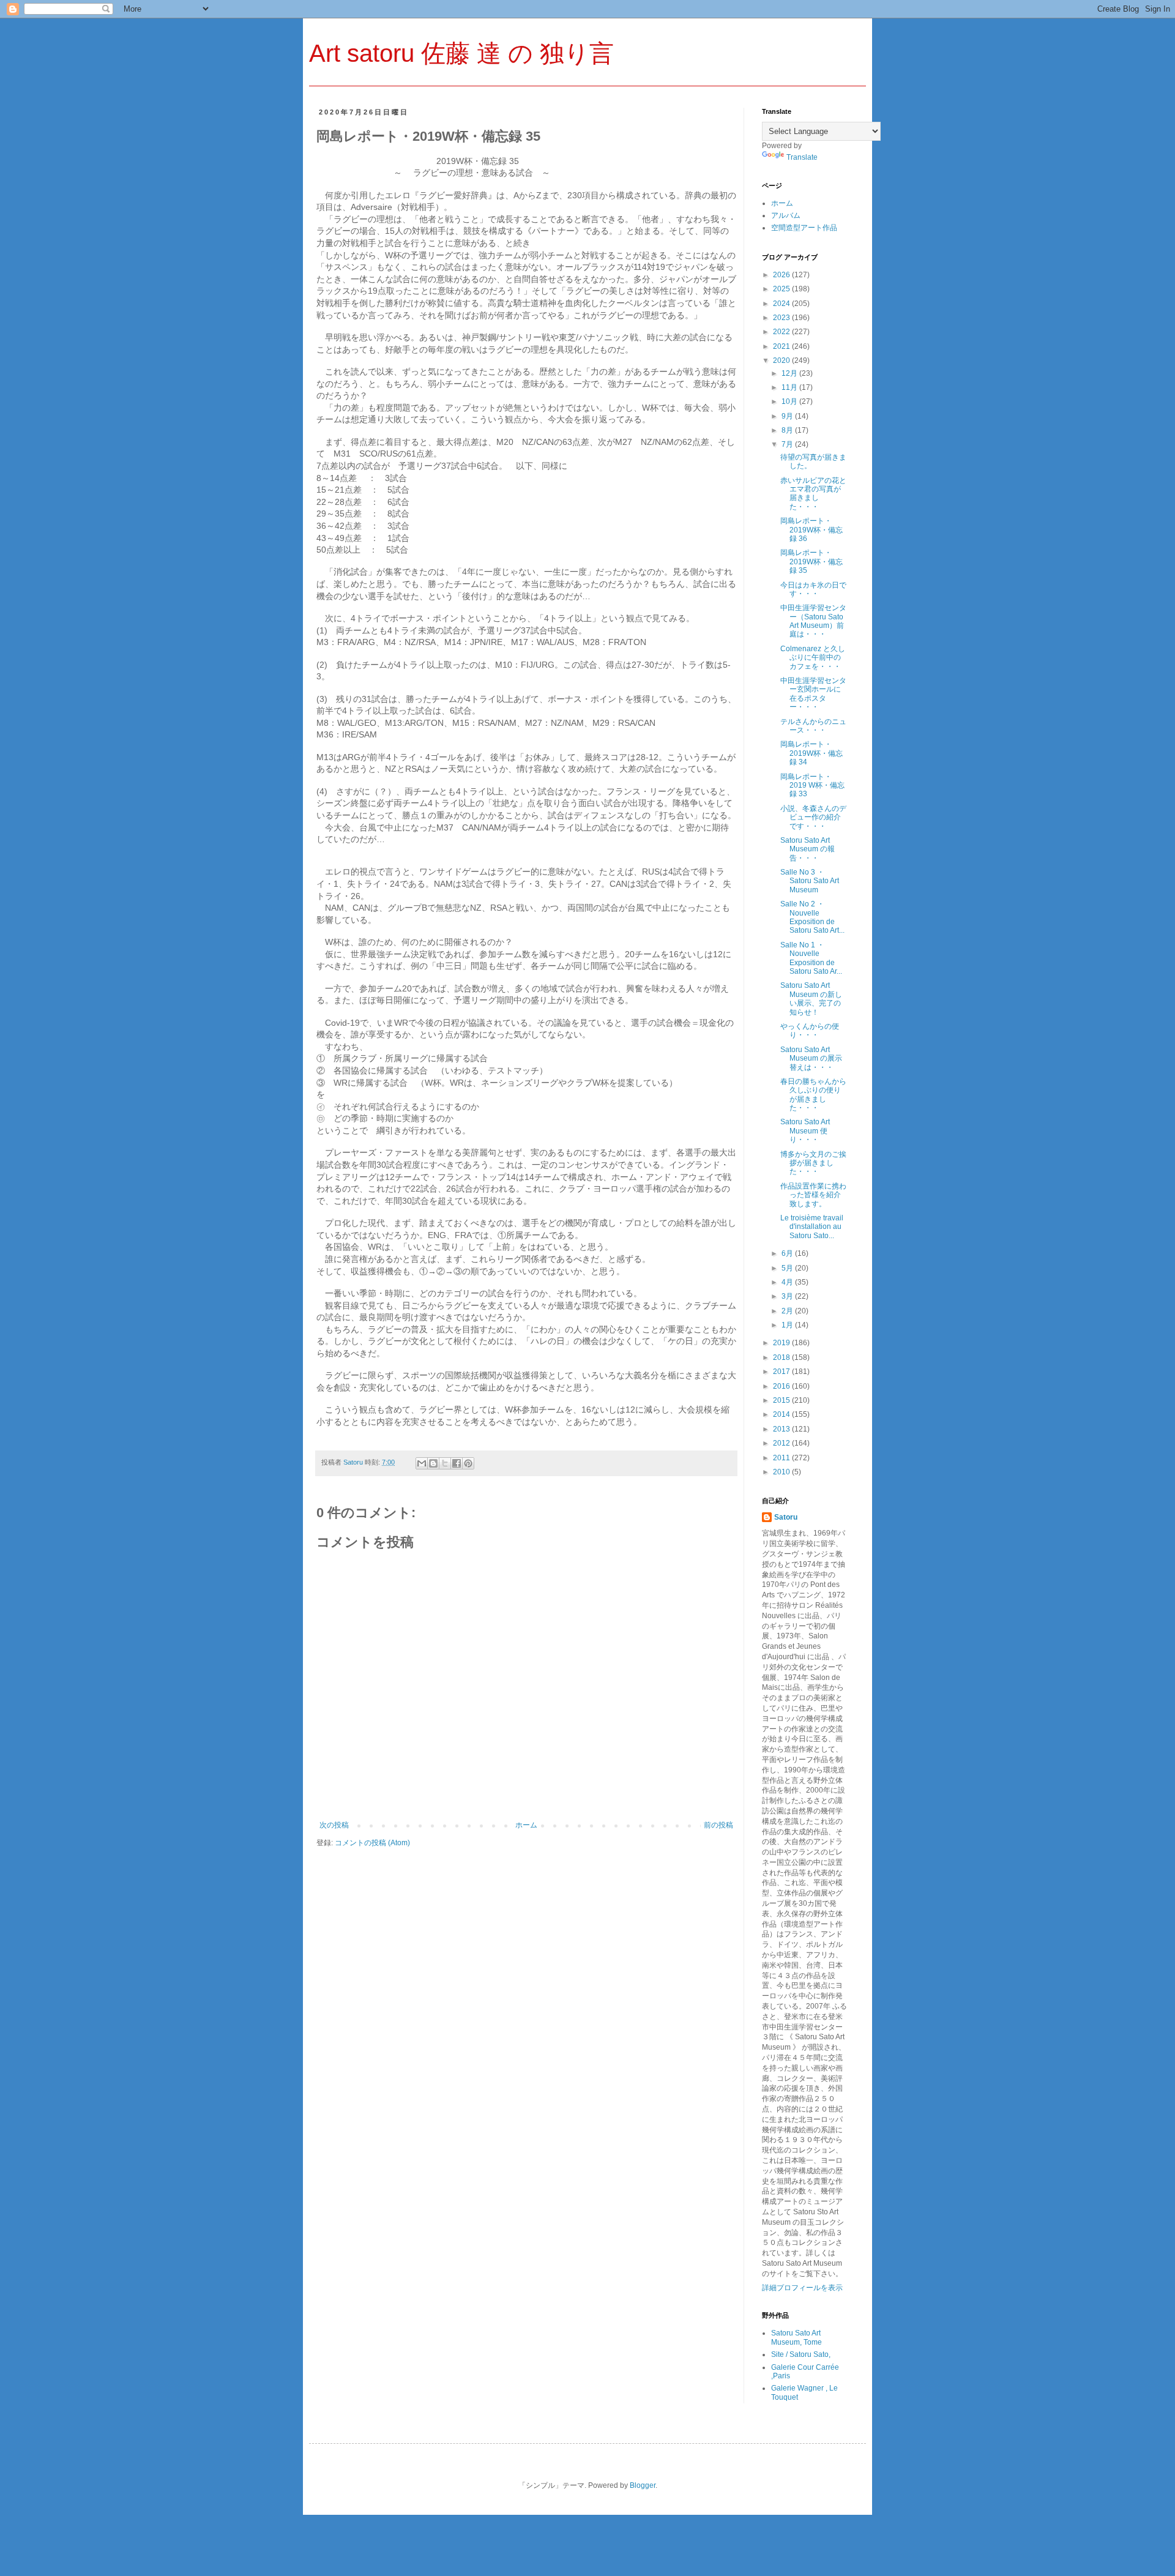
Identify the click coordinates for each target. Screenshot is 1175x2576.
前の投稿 (718, 1825)
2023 (782, 318)
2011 (782, 1458)
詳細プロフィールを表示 (802, 2288)
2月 (788, 1311)
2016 (782, 1386)
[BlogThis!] (433, 1463)
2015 (782, 1400)
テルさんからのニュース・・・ (813, 726)
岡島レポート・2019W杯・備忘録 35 (811, 562)
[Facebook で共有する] (457, 1463)
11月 (790, 387)
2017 (782, 1372)
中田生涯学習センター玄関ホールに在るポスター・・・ (813, 694)
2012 (782, 1443)
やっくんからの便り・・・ (810, 1031)
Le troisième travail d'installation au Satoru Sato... (812, 1227)
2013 (782, 1429)
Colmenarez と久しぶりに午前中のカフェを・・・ (813, 658)
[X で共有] (445, 1463)
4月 (788, 1282)
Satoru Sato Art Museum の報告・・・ (808, 849)
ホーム (526, 1825)
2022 (782, 332)
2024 (782, 304)
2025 (782, 289)
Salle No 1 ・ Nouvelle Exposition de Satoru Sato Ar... (811, 958)
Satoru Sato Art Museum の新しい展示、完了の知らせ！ (811, 999)
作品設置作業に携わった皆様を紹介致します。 (813, 1195)
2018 (782, 1357)
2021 (782, 346)
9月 (788, 416)
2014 (782, 1414)
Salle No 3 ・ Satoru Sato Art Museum (810, 881)
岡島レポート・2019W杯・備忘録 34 (811, 753)
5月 (788, 1268)
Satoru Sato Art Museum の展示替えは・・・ (811, 1058)
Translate (802, 157)
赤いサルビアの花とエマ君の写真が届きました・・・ (813, 494)
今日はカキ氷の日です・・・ (813, 589)
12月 (790, 373)
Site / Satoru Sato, (801, 2354)
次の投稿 (334, 1825)
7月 (788, 444)
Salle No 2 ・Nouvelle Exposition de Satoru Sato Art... (812, 917)
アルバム (786, 215)
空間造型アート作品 (804, 228)
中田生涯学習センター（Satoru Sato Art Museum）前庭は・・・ (813, 621)
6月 (788, 1253)
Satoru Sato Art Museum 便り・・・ (805, 1131)
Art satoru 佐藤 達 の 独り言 (461, 53)
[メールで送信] (422, 1463)
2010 (782, 1472)
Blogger (643, 2485)
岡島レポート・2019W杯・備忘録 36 (811, 530)
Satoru (786, 1517)
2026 (782, 275)
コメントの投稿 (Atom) (372, 1843)
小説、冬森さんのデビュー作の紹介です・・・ (813, 817)
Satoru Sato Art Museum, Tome (796, 2337)
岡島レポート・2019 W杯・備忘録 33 (812, 786)
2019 (782, 1343)
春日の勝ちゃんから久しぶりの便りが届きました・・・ (813, 1095)
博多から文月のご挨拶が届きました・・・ (813, 1163)
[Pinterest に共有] (468, 1463)
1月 (788, 1325)
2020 (782, 360)
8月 (788, 430)
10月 (790, 401)
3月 (788, 1296)
